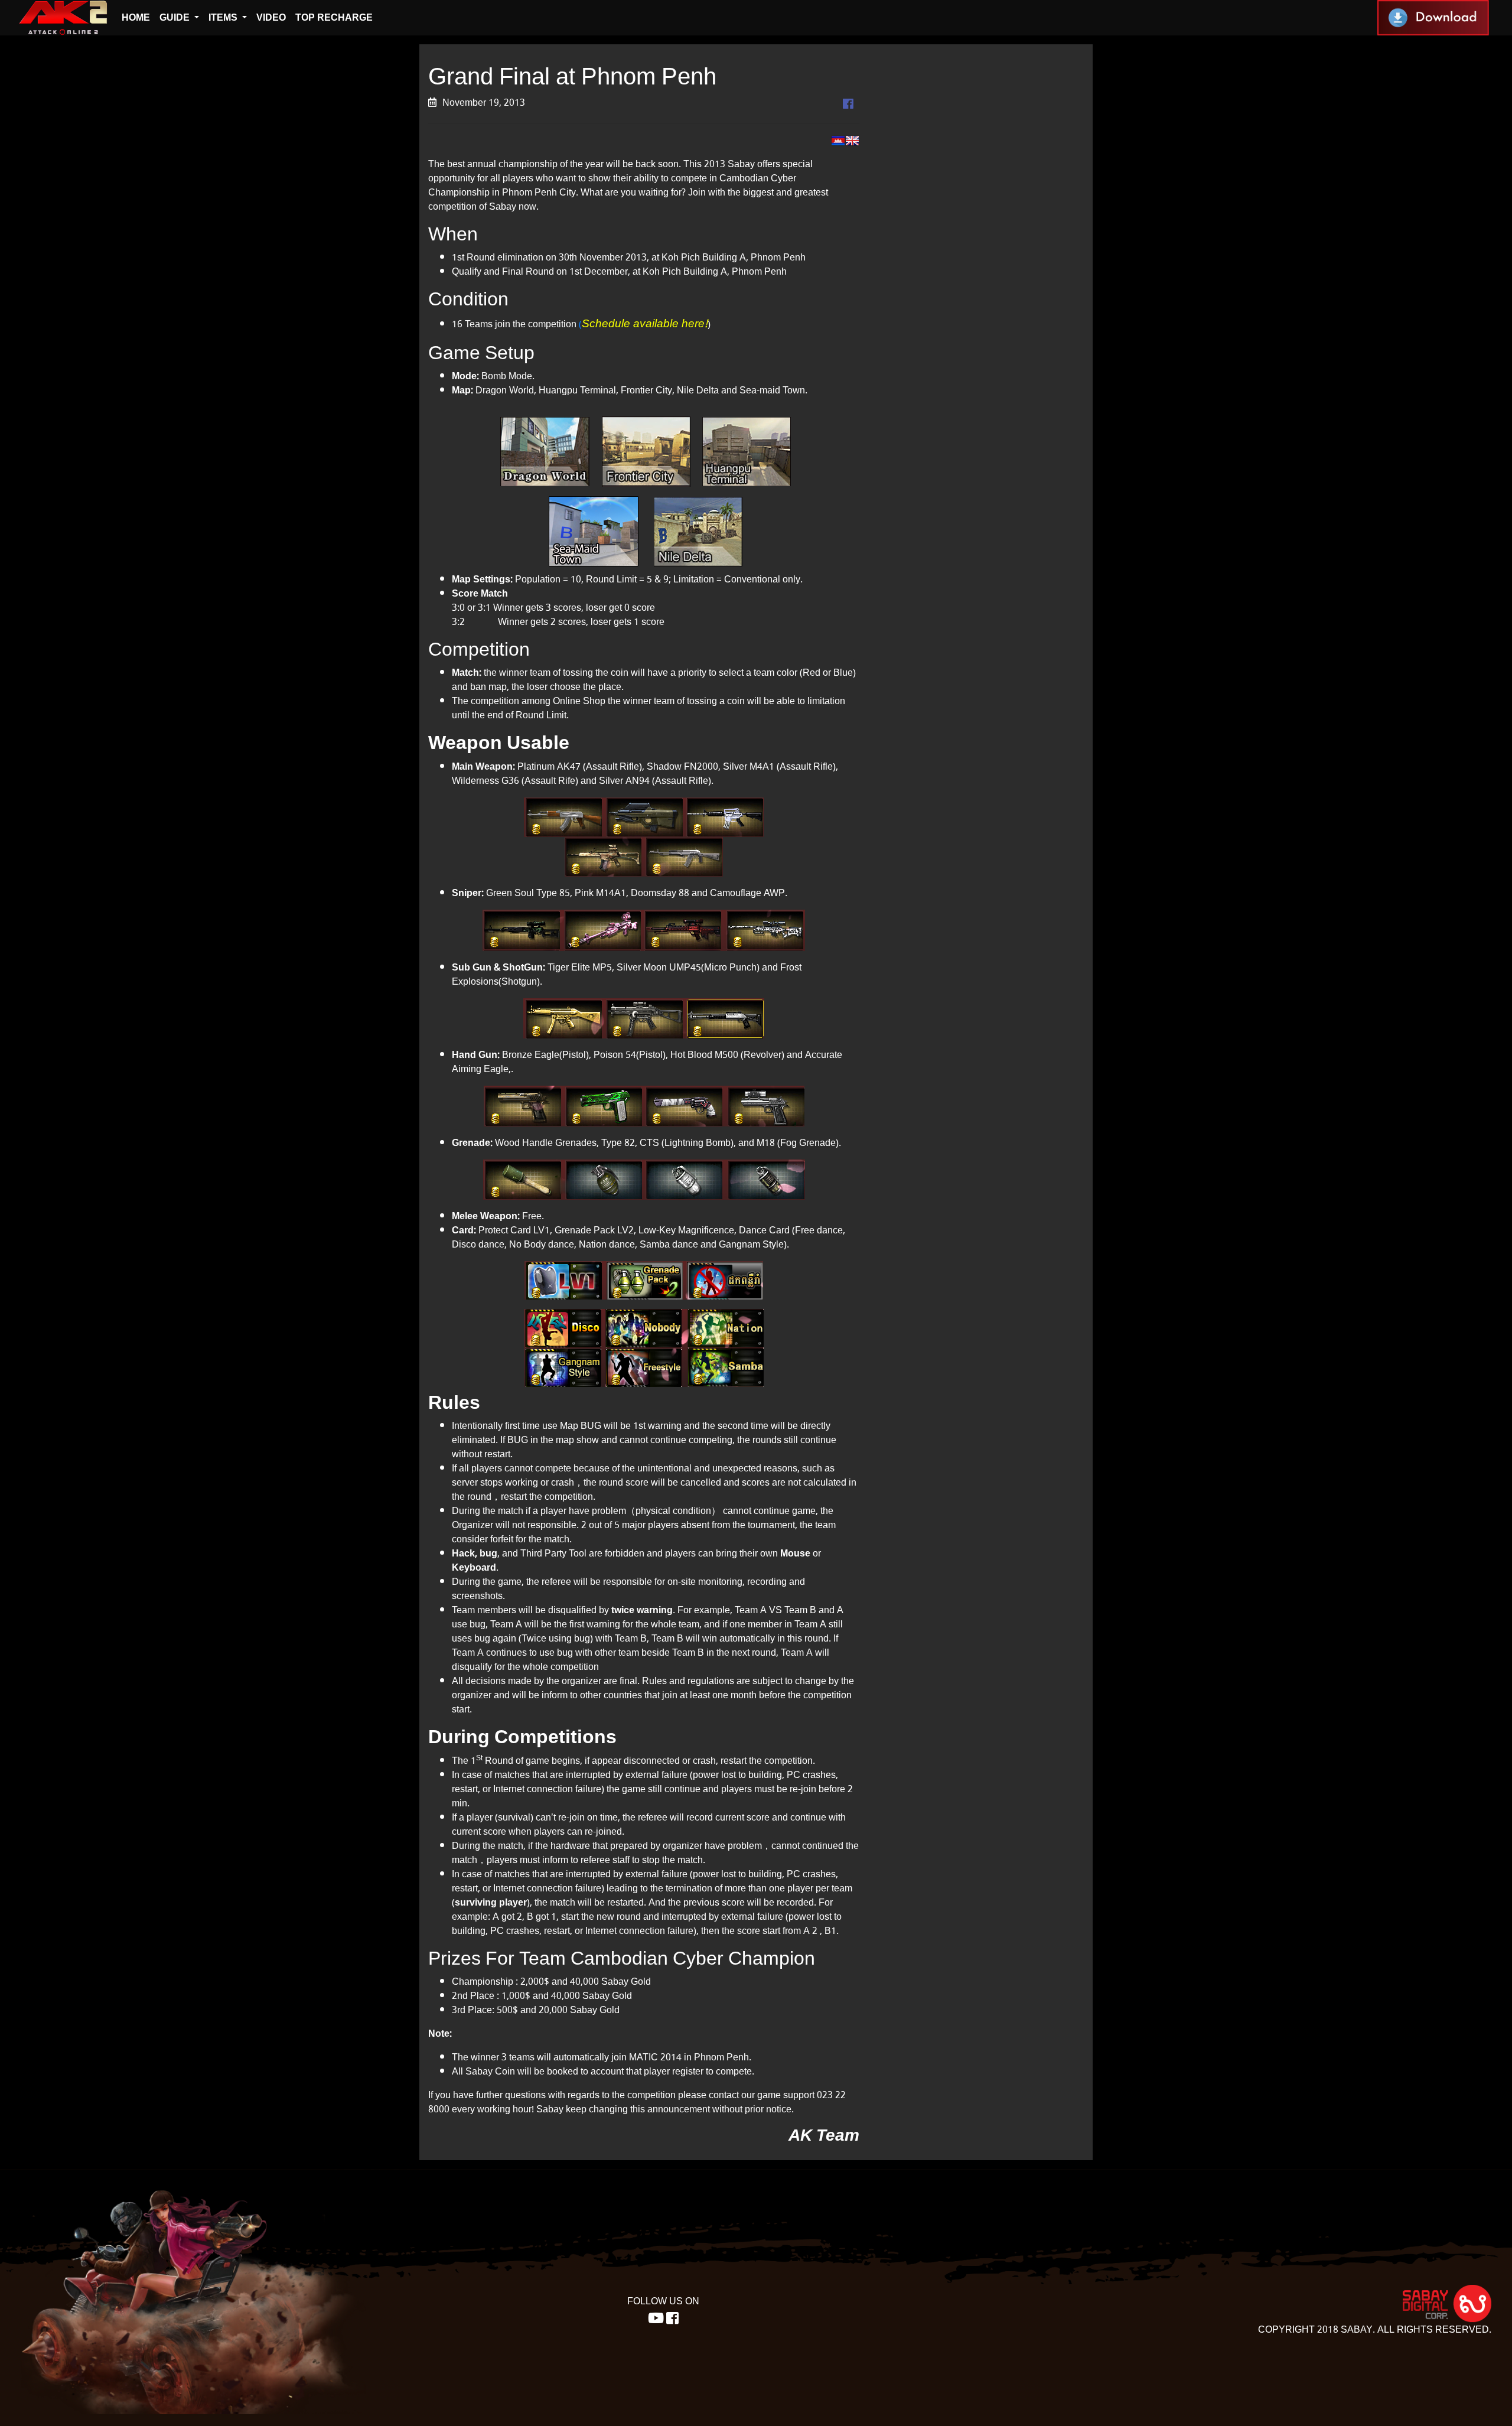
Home (136, 17)
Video (271, 17)
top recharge (334, 17)
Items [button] (224, 17)
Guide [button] (176, 17)
